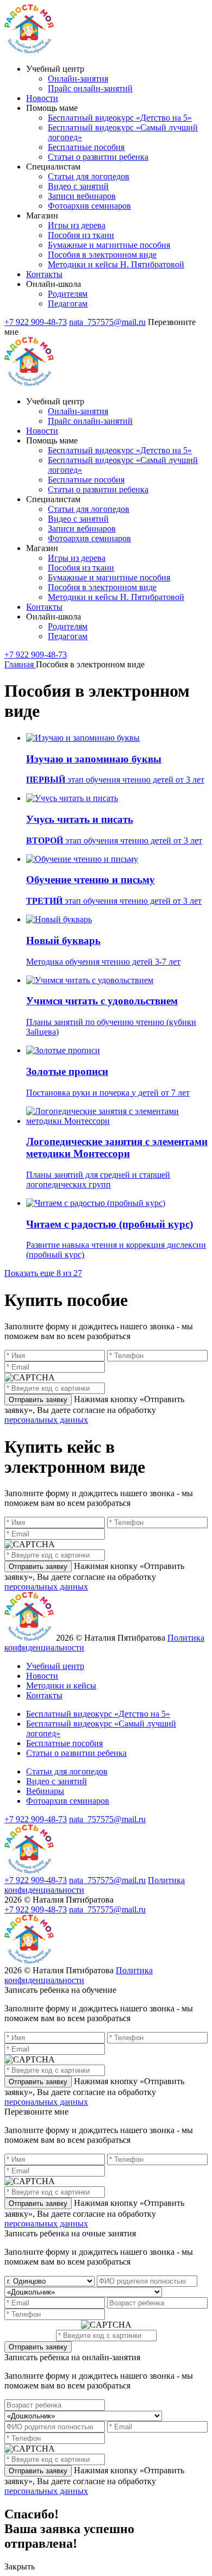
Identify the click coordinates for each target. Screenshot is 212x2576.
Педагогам (68, 304)
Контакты (44, 274)
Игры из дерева (77, 225)
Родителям (68, 294)
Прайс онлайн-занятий (90, 88)
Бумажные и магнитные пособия (109, 245)
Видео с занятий (78, 186)
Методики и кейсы (61, 1686)
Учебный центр (55, 1666)
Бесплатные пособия (86, 147)
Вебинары (45, 1791)
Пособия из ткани (81, 235)
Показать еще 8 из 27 (43, 1273)
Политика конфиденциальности (79, 1975)
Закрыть (20, 2566)
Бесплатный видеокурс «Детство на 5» (120, 118)
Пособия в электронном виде (102, 255)
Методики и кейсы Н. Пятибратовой (116, 264)
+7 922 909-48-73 (36, 322)
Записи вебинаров (82, 196)
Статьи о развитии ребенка (98, 157)
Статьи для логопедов (89, 176)
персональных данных (46, 1420)
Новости (42, 98)
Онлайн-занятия (78, 79)
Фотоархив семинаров (89, 206)
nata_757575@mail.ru (107, 322)
